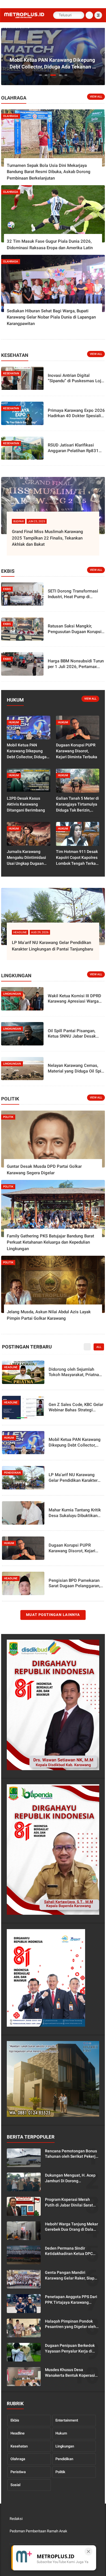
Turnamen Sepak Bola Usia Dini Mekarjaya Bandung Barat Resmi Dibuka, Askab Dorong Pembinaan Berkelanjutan (49, 172)
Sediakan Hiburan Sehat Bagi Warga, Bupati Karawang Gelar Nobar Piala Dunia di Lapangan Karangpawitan (51, 317)
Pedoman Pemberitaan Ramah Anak (38, 2531)
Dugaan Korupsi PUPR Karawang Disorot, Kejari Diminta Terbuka (77, 751)
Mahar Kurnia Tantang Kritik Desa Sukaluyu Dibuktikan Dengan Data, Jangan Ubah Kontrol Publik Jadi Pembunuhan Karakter (75, 1513)
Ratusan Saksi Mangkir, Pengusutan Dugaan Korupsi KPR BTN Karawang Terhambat (75, 629)
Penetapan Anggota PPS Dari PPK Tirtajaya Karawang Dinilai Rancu (71, 2300)
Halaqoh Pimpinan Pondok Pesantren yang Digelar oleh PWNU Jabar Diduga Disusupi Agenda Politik (71, 2324)
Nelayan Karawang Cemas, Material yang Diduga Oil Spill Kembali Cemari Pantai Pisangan (76, 1068)
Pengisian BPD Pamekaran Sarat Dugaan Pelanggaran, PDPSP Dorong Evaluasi (74, 1583)
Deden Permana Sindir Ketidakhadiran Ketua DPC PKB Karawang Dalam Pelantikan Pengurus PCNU (69, 2251)
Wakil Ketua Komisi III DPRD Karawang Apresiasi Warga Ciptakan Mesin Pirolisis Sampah (74, 999)
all (99, 1347)
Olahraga (18, 2459)
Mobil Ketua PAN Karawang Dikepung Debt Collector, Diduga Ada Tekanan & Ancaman (53, 63)
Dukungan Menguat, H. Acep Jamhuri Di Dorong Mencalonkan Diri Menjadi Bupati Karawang (70, 2178)
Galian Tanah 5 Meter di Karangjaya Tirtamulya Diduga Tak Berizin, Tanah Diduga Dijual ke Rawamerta (77, 805)
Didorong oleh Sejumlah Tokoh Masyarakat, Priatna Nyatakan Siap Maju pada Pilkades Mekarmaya (74, 1372)
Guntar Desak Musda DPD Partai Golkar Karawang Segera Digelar (44, 1170)
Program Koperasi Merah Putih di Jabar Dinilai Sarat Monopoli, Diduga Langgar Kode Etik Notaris (69, 2203)
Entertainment (67, 2420)
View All (96, 97)
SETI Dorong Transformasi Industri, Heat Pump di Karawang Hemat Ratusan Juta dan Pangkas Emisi (73, 594)
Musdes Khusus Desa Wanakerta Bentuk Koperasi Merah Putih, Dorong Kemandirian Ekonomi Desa (70, 2373)
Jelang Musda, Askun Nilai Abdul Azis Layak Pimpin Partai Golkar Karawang (49, 1315)
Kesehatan (19, 2446)
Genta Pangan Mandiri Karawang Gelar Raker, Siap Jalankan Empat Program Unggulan (70, 2276)
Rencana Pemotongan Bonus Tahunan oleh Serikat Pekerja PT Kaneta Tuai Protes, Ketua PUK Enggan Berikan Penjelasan (72, 2154)
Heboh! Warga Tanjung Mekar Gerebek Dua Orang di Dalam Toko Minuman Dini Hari (72, 2227)
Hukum (61, 2433)
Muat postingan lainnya (53, 1615)
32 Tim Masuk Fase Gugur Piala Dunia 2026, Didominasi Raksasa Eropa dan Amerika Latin (50, 245)
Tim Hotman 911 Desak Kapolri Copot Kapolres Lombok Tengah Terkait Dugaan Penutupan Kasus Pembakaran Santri (77, 858)
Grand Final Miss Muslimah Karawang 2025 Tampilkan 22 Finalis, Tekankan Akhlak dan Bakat (47, 538)
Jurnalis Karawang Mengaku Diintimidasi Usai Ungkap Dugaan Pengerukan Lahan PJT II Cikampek (28, 858)
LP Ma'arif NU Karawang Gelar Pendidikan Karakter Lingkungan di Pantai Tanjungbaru (52, 946)
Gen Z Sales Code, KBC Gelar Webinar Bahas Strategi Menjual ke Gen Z (76, 1408)
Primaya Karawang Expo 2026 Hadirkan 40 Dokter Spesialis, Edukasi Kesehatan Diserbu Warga (76, 413)
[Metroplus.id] (24, 17)
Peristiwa (18, 2472)
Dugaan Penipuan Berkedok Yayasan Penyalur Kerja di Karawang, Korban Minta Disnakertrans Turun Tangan (71, 2349)
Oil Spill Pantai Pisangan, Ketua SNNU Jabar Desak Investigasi (72, 1034)
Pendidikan (64, 2459)
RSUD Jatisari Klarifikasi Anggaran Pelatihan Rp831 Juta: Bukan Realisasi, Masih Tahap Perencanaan (75, 448)
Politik (60, 2472)
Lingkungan (65, 2446)
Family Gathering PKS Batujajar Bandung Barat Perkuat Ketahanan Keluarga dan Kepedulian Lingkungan (50, 1242)
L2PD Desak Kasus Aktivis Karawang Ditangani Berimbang (26, 804)
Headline (18, 2433)
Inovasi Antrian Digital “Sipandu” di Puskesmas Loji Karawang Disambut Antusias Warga (76, 378)
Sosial (15, 2485)
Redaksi (16, 2519)
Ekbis (15, 2420)
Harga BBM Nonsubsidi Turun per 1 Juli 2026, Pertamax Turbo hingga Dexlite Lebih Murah (76, 664)
